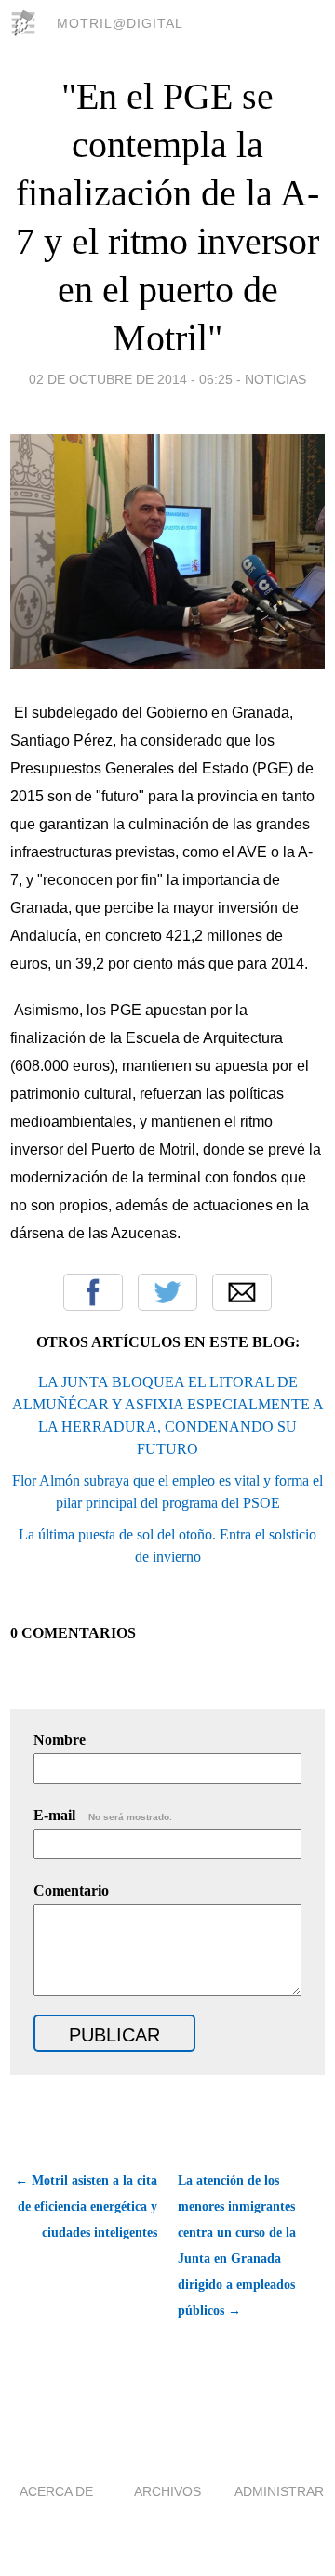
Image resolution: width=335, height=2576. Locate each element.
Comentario (71, 1890)
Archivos (167, 2491)
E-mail (103, 1815)
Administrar (279, 2491)
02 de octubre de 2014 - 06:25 (131, 379)
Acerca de (56, 2491)
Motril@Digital (120, 23)
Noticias (275, 379)
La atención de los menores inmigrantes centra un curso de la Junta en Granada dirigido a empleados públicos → (237, 2246)
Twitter (167, 1292)
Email (242, 1292)
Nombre (60, 1740)
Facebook (93, 1292)
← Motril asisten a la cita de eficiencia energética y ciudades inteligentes (86, 2206)
